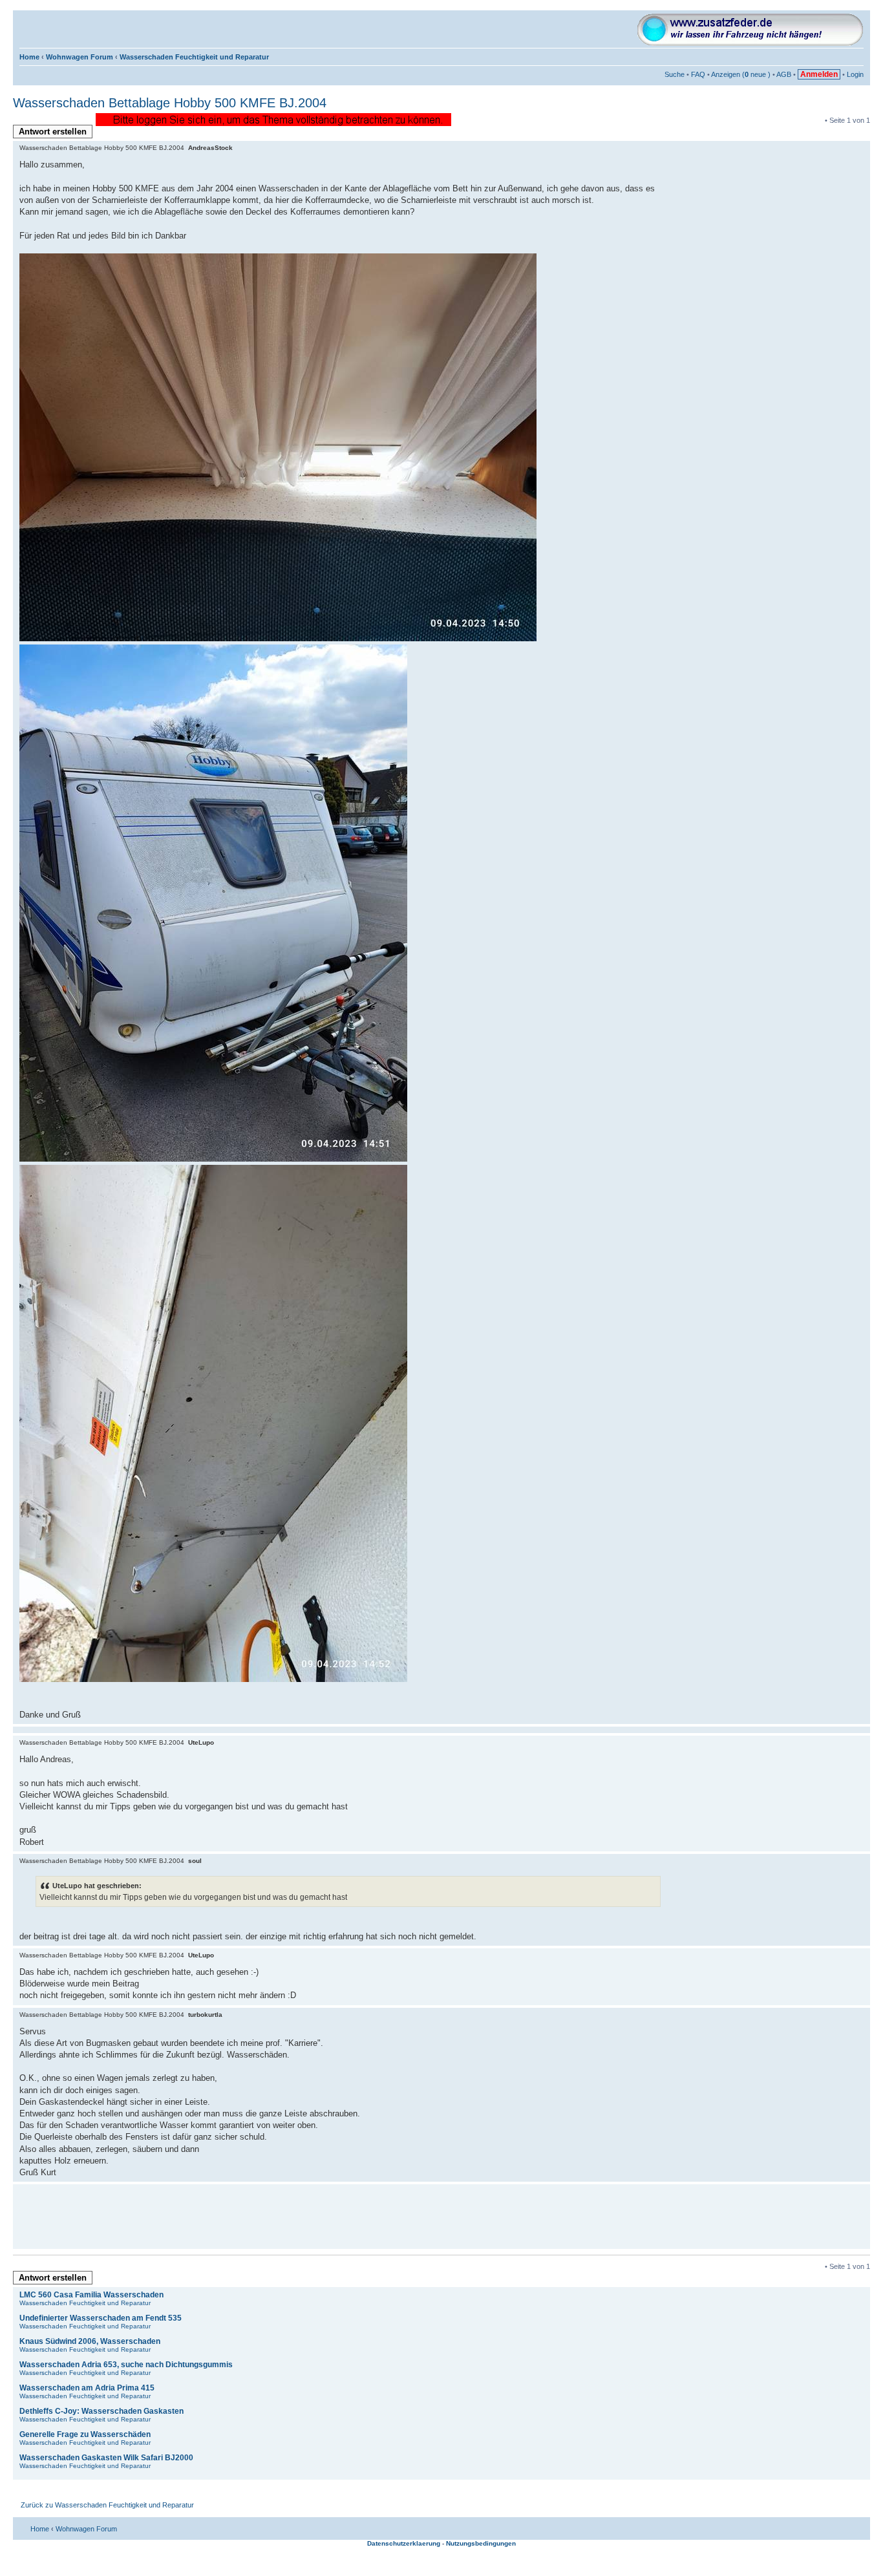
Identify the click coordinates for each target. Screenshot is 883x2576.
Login (855, 74)
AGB (784, 74)
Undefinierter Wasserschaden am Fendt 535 (101, 2318)
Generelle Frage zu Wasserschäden (85, 2434)
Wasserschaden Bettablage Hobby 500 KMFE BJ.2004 (170, 103)
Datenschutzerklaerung (404, 2543)
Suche (675, 74)
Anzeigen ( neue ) (741, 74)
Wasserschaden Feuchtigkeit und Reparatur (194, 57)
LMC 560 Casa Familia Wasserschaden (91, 2295)
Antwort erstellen (53, 132)
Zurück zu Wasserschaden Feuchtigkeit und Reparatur (107, 2505)
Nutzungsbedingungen (481, 2543)
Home (29, 57)
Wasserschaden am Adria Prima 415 (87, 2388)
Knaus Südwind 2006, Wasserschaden (90, 2341)
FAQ (698, 74)
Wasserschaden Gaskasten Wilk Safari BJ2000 (106, 2458)
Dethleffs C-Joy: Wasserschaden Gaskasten (101, 2411)
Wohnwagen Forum (80, 57)
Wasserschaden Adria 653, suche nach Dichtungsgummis (126, 2365)
